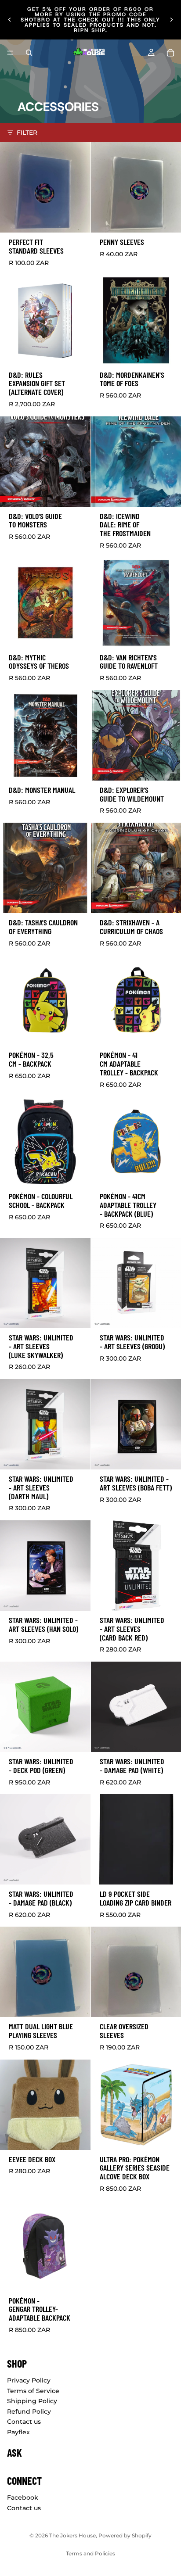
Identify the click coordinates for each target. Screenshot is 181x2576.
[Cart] (170, 53)
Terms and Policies (90, 2553)
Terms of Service (33, 2390)
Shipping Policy (32, 2401)
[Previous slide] (10, 20)
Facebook (23, 2497)
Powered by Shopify (125, 2535)
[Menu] (10, 53)
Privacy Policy (29, 2380)
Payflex (18, 2432)
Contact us (24, 2422)
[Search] (29, 53)
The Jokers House (72, 2535)
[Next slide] (171, 20)
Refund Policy (29, 2411)
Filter (27, 133)
